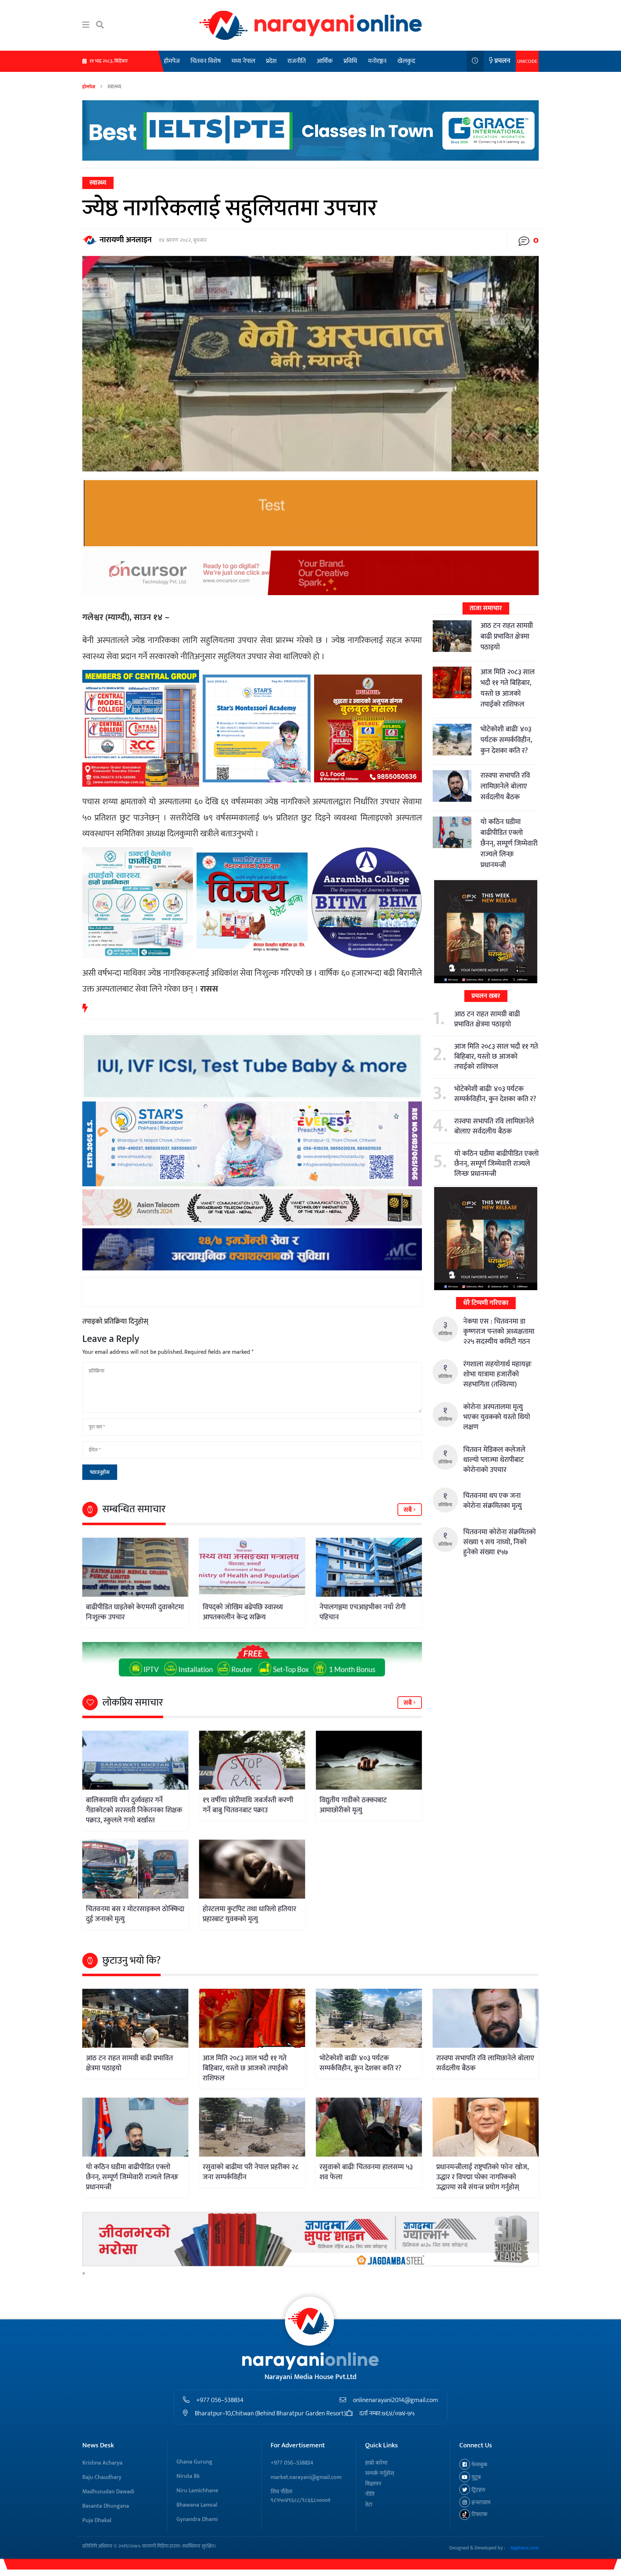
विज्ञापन (373, 2484)
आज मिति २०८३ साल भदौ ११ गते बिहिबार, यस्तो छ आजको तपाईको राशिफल (508, 688)
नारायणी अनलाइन (126, 240)
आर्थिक (325, 61)
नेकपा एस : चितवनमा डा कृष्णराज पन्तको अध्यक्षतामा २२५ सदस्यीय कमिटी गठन (499, 1331)
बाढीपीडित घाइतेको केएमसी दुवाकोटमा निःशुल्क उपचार (135, 1612)
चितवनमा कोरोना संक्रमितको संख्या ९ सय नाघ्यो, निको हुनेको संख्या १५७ (500, 1542)
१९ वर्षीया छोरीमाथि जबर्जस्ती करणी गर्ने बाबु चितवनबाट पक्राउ (248, 1805)
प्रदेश (271, 61)
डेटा (369, 2505)
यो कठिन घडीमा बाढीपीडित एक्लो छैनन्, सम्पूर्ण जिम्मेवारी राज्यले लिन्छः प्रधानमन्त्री (509, 843)
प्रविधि (350, 61)
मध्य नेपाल (243, 61)
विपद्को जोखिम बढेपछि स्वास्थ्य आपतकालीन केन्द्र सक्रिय (243, 1612)
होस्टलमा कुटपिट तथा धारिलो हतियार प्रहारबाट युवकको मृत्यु (249, 1914)
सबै (408, 1510)
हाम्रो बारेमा (376, 2463)
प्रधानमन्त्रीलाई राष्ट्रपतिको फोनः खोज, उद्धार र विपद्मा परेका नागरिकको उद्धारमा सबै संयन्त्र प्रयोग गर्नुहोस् (482, 2177)
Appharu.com (525, 2548)
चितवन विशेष (206, 61)
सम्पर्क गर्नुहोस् (380, 2473)
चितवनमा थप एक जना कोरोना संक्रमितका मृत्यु (493, 1501)
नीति (370, 2494)
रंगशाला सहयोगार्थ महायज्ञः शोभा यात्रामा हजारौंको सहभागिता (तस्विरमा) (497, 1374)
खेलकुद (406, 61)
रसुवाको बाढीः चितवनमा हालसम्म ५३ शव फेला (366, 2172)
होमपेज (172, 61)
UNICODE (527, 61)
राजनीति (297, 61)
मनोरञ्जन (377, 61)
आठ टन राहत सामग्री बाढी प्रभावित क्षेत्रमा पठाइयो (507, 636)
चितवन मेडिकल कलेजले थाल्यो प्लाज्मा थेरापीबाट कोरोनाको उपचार (494, 1460)
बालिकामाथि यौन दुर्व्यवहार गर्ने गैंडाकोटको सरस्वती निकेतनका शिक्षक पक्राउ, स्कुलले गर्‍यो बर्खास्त (134, 1810)
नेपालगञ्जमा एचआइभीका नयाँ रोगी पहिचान (363, 1612)
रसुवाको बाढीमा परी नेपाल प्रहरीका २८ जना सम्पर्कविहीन (251, 2172)
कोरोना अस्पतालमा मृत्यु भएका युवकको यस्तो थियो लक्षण (497, 1417)
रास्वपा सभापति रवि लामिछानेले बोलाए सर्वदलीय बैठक (505, 786)
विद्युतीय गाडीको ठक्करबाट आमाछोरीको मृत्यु (353, 1805)
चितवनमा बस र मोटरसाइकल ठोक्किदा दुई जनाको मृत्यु (135, 1914)
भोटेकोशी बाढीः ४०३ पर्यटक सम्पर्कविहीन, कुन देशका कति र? (506, 740)
